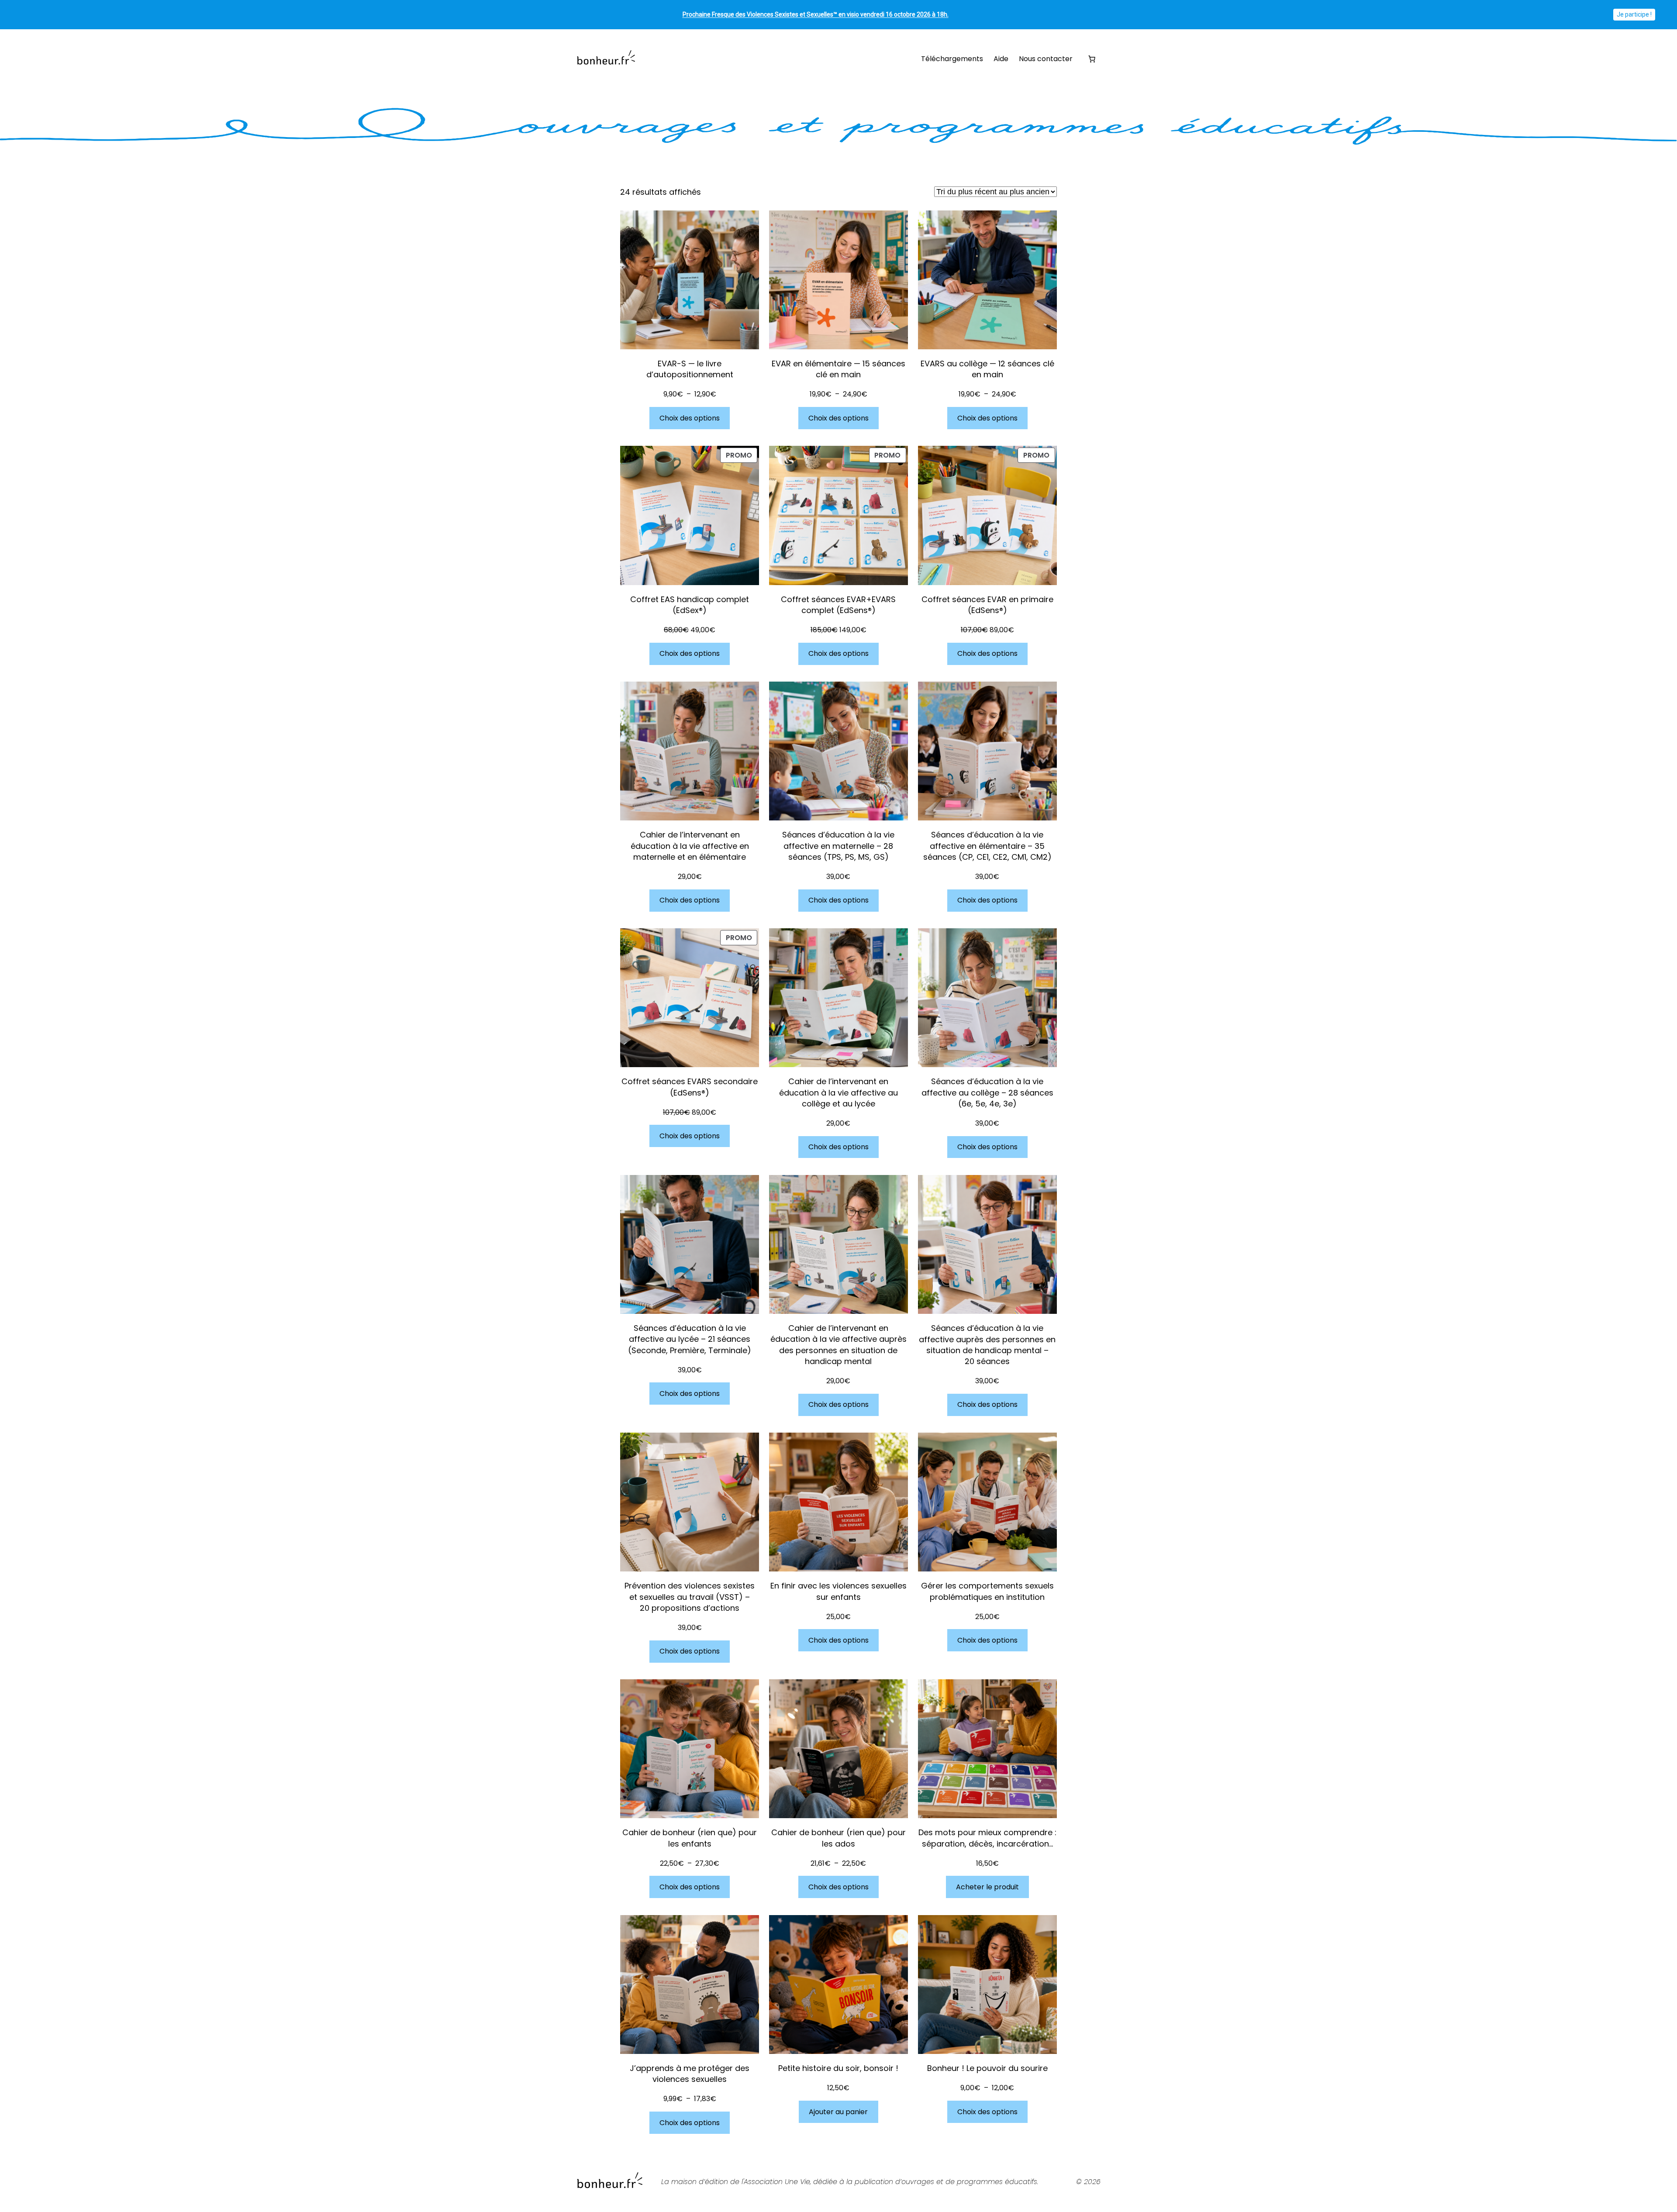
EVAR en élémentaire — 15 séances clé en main (838, 369)
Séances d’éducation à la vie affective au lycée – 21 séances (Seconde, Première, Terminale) (690, 1339)
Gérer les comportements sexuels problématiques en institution (987, 1591)
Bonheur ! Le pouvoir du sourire (987, 2068)
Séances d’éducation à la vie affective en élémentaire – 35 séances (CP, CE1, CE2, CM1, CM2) (987, 846)
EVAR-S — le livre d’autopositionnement (690, 369)
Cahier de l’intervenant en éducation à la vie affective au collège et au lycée (838, 1092)
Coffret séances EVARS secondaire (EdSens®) (690, 1087)
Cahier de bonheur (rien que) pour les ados (838, 1838)
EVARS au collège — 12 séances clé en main (987, 369)
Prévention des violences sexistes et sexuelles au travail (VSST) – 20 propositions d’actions (690, 1597)
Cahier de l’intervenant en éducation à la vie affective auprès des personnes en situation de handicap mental (838, 1345)
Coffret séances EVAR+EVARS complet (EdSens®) (838, 605)
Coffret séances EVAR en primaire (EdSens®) (987, 605)
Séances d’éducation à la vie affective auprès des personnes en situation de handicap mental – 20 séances (987, 1345)
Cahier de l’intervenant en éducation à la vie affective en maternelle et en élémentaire (690, 846)
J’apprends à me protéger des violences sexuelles (690, 2074)
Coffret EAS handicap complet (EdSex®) (690, 605)
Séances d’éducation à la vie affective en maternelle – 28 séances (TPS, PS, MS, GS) (838, 846)
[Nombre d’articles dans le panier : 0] (1092, 59)
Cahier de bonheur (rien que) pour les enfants (690, 1838)
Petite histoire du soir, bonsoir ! (838, 2068)
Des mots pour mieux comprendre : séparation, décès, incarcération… (987, 1838)
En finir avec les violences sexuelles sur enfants (838, 1591)
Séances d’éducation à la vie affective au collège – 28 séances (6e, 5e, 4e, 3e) (987, 1092)
